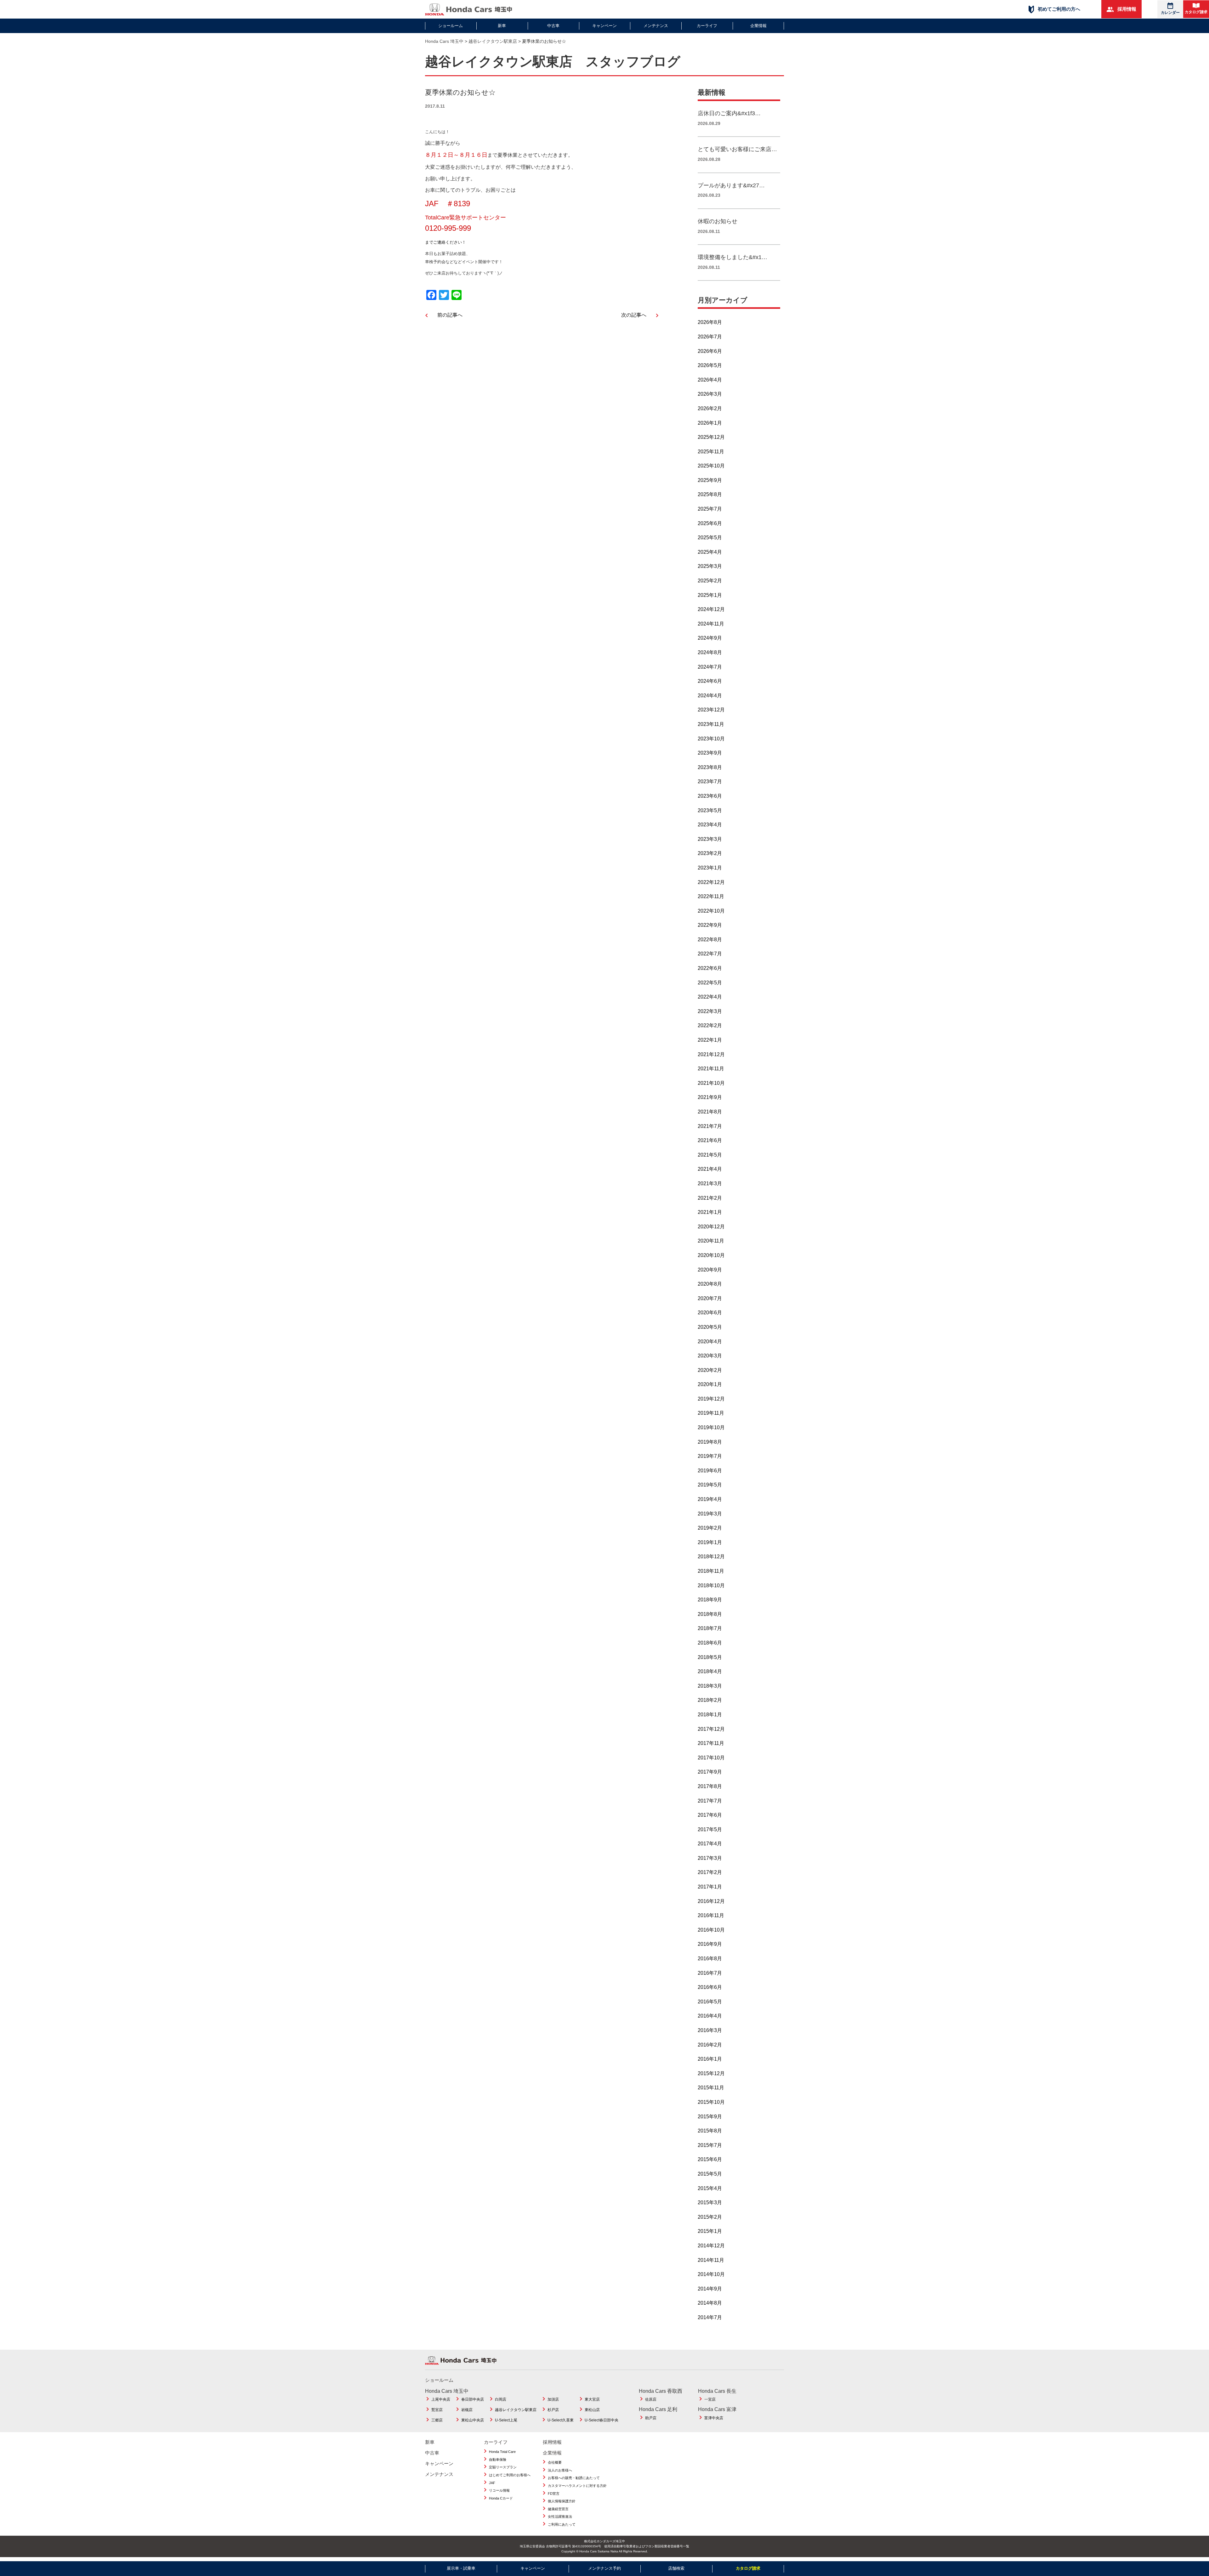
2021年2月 (710, 1198)
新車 (502, 26)
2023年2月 (710, 853)
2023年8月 (710, 767)
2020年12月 (711, 1227)
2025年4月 (710, 552)
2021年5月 (710, 1155)
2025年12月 (711, 437)
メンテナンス (656, 26)
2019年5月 (710, 1485)
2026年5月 (710, 365)
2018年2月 (710, 1700)
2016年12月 (711, 1901)
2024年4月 (710, 696)
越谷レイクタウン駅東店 (516, 2410)
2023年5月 (710, 810)
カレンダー (1170, 13)
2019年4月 (710, 1499)
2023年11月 (711, 724)
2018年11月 (711, 1571)
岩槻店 (467, 2410)
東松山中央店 (473, 2420)
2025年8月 (710, 494)
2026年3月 (710, 394)
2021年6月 (710, 1140)
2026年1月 (710, 423)
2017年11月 (711, 1743)
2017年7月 (710, 1801)
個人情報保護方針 (562, 2501)
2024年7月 (710, 667)
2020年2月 (710, 1370)
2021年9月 (710, 1097)
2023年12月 (711, 710)
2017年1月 (710, 1887)
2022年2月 (710, 1025)
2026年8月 (710, 322)
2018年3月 (710, 1686)
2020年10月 (711, 1255)
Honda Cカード (501, 2498)
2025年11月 (711, 452)
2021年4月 (710, 1169)
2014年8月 (710, 2303)
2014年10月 (711, 2274)
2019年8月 (710, 1442)
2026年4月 (710, 380)
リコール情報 (499, 2490)
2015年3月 (710, 2202)
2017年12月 (711, 1729)
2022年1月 (710, 1040)
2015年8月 (710, 2131)
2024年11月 (711, 624)
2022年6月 (710, 968)
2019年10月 (711, 1427)
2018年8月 (710, 1614)
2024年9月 (710, 638)
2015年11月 (711, 2088)
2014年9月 (710, 2289)
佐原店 (651, 2399)
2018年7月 (710, 1628)
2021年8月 (710, 1112)
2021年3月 (710, 1183)
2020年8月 (710, 1284)
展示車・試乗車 (461, 2568)
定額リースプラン (503, 2467)
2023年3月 (710, 839)
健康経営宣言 (558, 2509)
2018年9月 (710, 1600)
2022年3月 (710, 1011)
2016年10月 (711, 1930)
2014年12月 (711, 2246)
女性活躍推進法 (560, 2517)
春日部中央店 (473, 2399)
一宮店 (710, 2399)
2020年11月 (711, 1241)
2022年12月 (711, 882)
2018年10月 (711, 1585)
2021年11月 (711, 1069)
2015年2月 (710, 2217)
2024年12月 (711, 609)
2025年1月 (710, 595)
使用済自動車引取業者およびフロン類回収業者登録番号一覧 (647, 2546)
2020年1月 (710, 1384)
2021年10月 (711, 1083)
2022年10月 (711, 911)
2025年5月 (710, 538)
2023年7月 (710, 781)
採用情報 (1126, 9)
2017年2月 (710, 1872)
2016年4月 (710, 2016)
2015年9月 (710, 2117)
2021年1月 (710, 1212)
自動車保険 (498, 2460)
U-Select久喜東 (561, 2420)
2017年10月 (711, 1758)
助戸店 (651, 2418)
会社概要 (555, 2462)
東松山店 (592, 2410)
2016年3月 (710, 2030)
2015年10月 (711, 2102)
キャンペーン (604, 26)
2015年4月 (710, 2188)
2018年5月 (710, 1657)
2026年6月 (710, 351)
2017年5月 (710, 1829)
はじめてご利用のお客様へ (510, 2475)
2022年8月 (710, 940)
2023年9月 (710, 753)
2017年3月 (710, 1858)
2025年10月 (711, 466)
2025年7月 (710, 509)
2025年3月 (710, 566)
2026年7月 (710, 337)
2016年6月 (710, 1987)
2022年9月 (710, 925)
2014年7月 (710, 2317)
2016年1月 (710, 2059)
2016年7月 (710, 1973)
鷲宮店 (437, 2410)
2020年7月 (710, 1298)
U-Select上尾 (506, 2420)
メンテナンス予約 (604, 2568)
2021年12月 (711, 1054)
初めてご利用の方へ (1058, 9)
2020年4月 (710, 1342)
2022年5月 (710, 983)
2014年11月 (711, 2260)
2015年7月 (710, 2145)
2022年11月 (711, 896)
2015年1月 (710, 2231)
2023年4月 (710, 825)
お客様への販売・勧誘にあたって (574, 2478)
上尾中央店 (441, 2399)
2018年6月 (710, 1643)
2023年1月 (710, 868)
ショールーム (451, 26)
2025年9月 (710, 480)
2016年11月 (711, 1915)
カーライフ (707, 26)
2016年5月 (710, 2002)
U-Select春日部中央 (602, 2420)
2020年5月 (710, 1327)
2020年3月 (710, 1356)
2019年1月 (710, 1542)
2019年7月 (710, 1456)
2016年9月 (710, 1944)
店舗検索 (676, 2568)
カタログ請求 (1196, 12)
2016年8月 (710, 1959)
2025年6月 (710, 523)
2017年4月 (710, 1844)
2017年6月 (710, 1815)
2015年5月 (710, 2174)
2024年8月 (710, 652)
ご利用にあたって (562, 2524)
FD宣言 (554, 2494)
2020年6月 (710, 1313)
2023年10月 (711, 739)
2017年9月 (710, 1772)
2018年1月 (710, 1715)
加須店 (553, 2399)
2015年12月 (711, 2073)
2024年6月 (710, 681)
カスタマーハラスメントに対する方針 (577, 2486)
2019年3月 (710, 1514)
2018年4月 (710, 1671)
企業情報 (758, 26)
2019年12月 (711, 1399)
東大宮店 (592, 2399)
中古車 (553, 26)
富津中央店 (714, 2418)
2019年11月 (711, 1413)
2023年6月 (710, 796)
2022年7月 (710, 954)
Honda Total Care (502, 2452)
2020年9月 (710, 1270)
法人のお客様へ (560, 2470)
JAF (492, 2483)
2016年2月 (710, 2045)
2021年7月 (710, 1126)
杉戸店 (553, 2410)
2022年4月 (710, 997)
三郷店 (437, 2420)
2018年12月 (711, 1557)
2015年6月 (710, 2159)
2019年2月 (710, 1528)
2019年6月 (710, 1471)
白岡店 (501, 2399)
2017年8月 (710, 1786)
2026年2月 (710, 408)
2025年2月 (710, 581)
